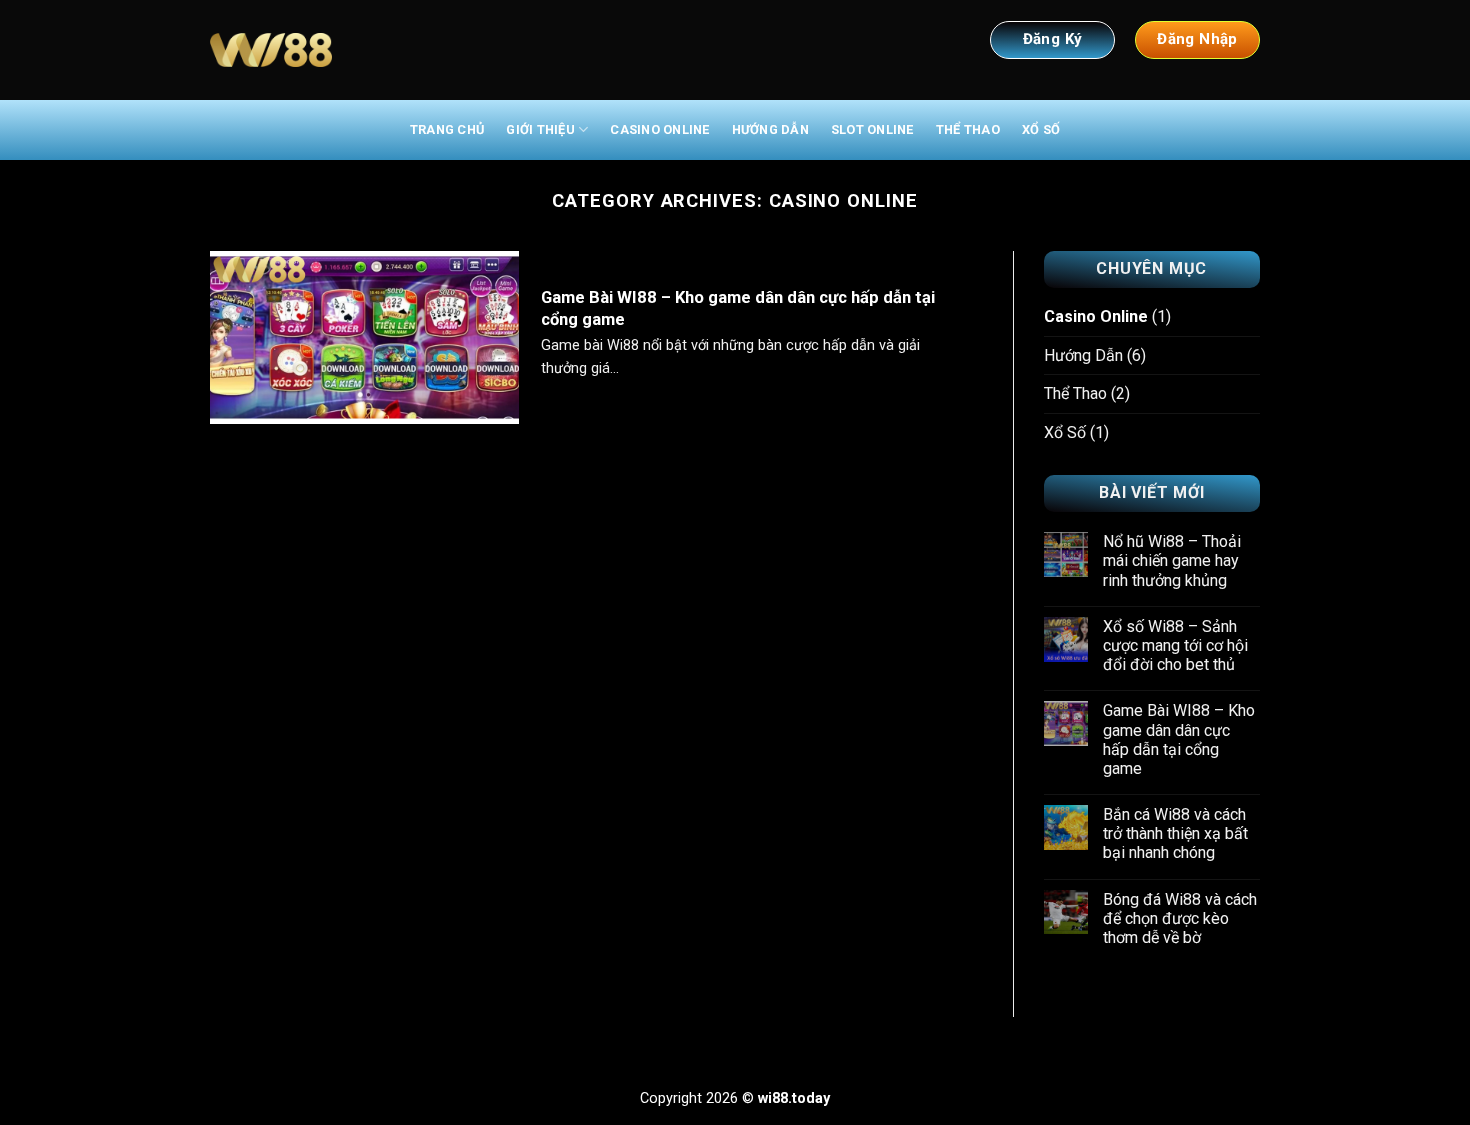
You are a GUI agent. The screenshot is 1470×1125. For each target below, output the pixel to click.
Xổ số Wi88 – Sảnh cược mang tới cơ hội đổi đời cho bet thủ (1175, 645)
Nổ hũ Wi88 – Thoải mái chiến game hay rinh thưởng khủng (1172, 560)
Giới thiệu (540, 129)
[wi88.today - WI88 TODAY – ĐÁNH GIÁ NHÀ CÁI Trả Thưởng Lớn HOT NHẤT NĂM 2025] (271, 50)
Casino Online (659, 129)
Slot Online (872, 129)
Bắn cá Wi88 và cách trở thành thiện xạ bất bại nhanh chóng (1175, 833)
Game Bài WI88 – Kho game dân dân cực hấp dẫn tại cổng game (738, 308)
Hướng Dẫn (770, 129)
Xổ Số (1041, 129)
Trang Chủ (447, 129)
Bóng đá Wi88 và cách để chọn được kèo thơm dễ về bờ (1180, 918)
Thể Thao (968, 129)
